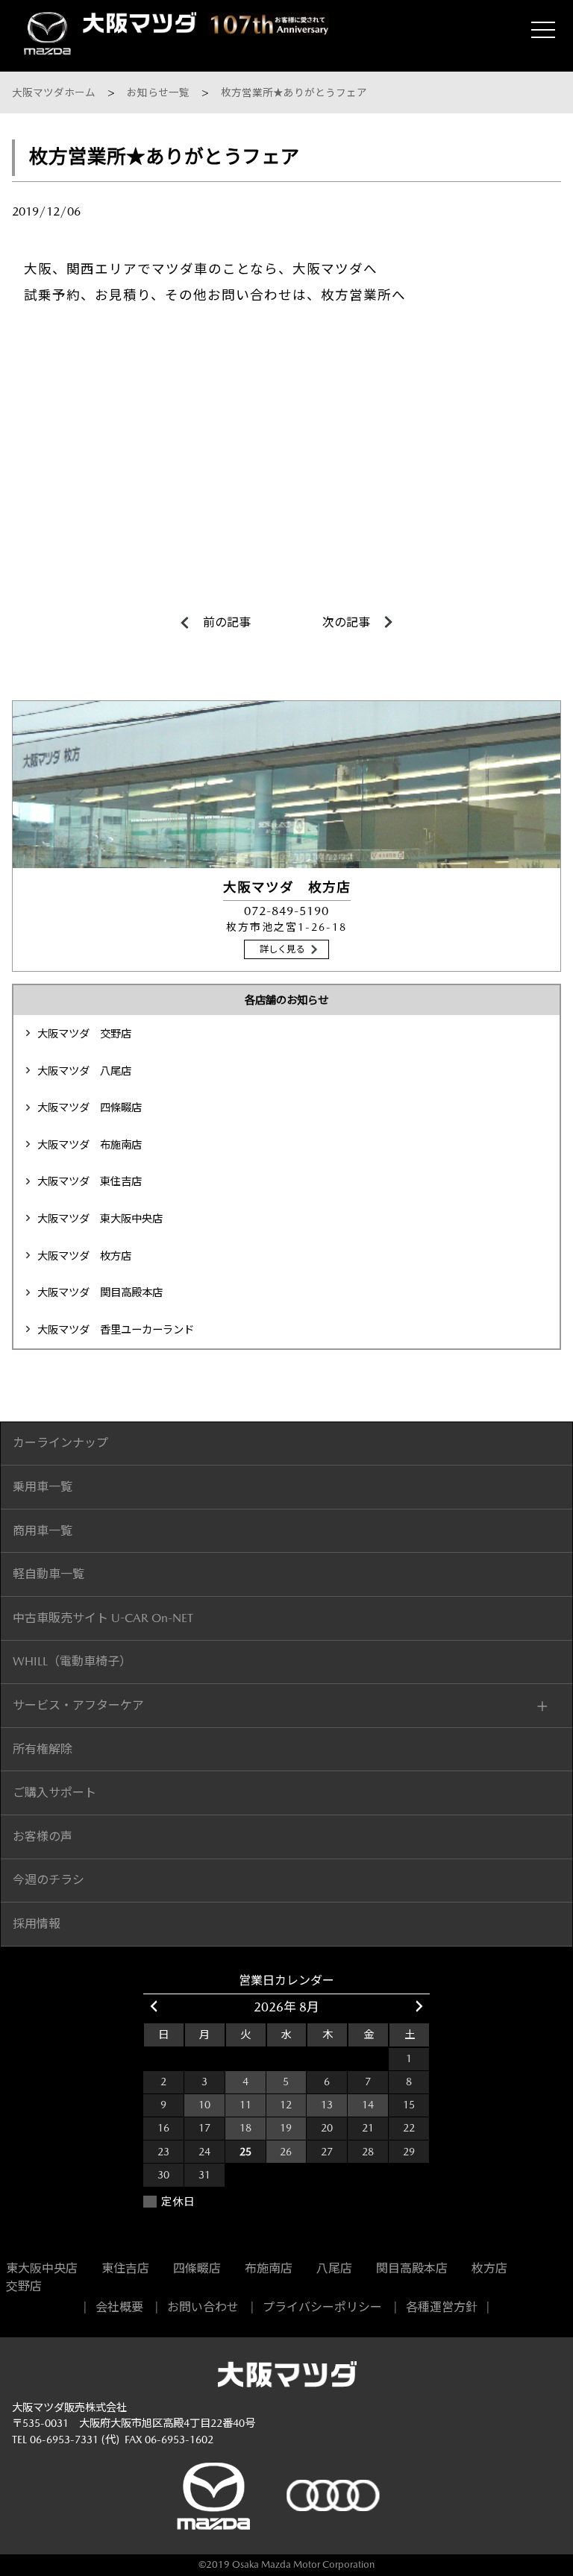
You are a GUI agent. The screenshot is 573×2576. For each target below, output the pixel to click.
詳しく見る (282, 949)
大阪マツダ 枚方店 (84, 1256)
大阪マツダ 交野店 (84, 1034)
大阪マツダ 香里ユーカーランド (116, 1330)
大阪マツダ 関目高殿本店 (100, 1292)
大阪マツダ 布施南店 (90, 1145)
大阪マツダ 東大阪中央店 (100, 1219)
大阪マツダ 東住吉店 (90, 1181)
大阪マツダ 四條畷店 (90, 1108)
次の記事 (346, 623)
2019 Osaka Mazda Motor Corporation (290, 2564)
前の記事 (227, 623)
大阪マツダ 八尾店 (84, 1071)
